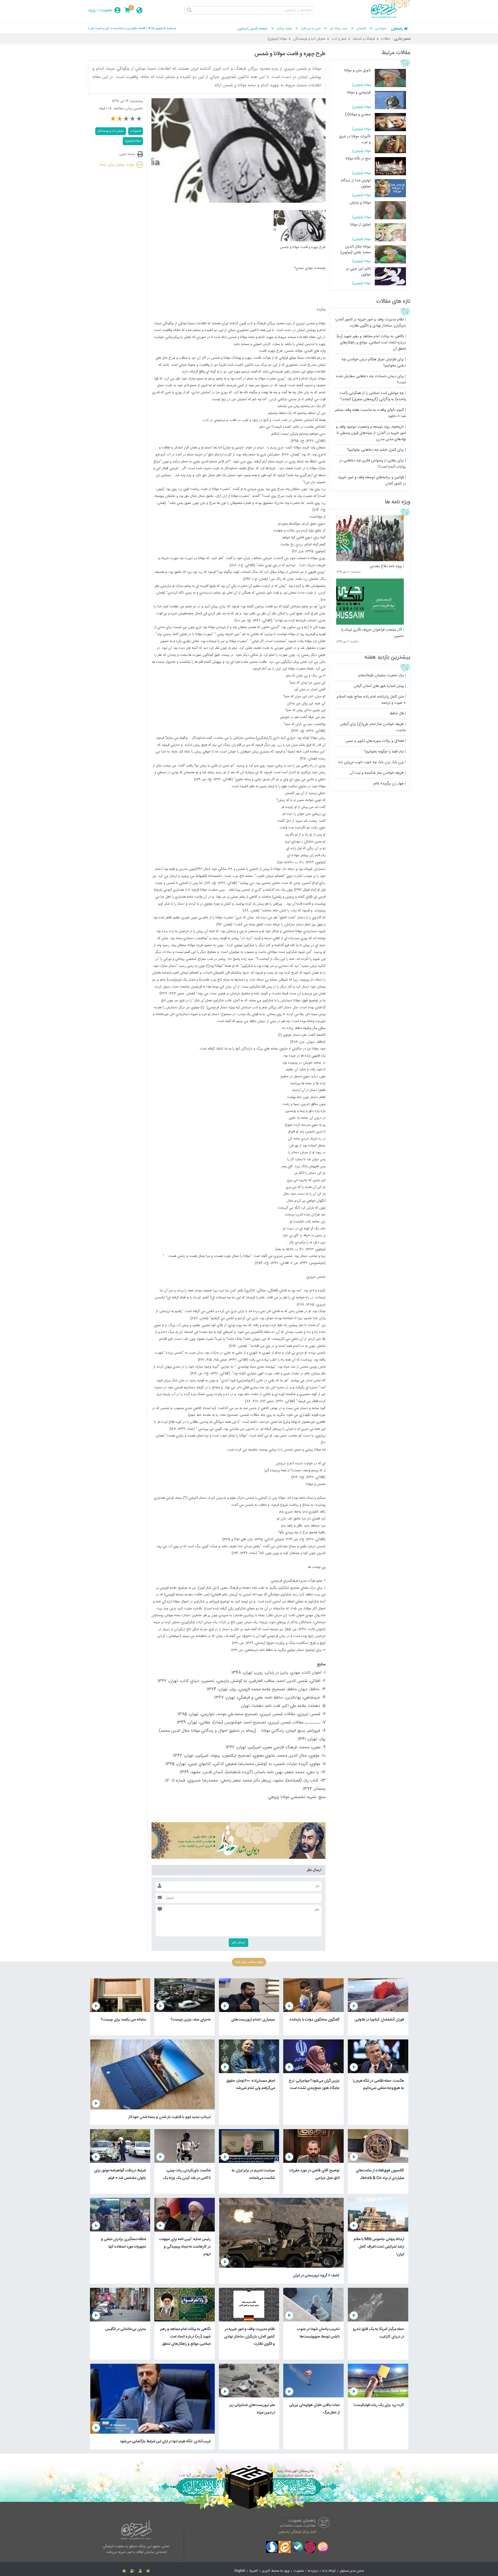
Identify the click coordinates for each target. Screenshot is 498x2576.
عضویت (106, 10)
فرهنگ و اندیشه (364, 39)
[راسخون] (391, 17)
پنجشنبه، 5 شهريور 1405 (162, 28)
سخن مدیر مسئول (352, 2571)
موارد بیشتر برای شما (117, 165)
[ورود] (140, 2571)
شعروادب (136, 131)
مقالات (386, 39)
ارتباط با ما (329, 2571)
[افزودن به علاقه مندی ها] (124, 2571)
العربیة (254, 2571)
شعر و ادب (339, 39)
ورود (92, 10)
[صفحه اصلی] (148, 2571)
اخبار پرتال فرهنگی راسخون (297, 2532)
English (240, 2571)
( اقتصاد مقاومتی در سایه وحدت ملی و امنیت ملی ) (117, 28)
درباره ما (313, 2571)
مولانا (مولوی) (277, 39)
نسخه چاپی (127, 154)
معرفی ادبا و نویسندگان (309, 39)
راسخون (397, 29)
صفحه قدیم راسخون (252, 29)
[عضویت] (132, 2571)
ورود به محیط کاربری (276, 2571)
